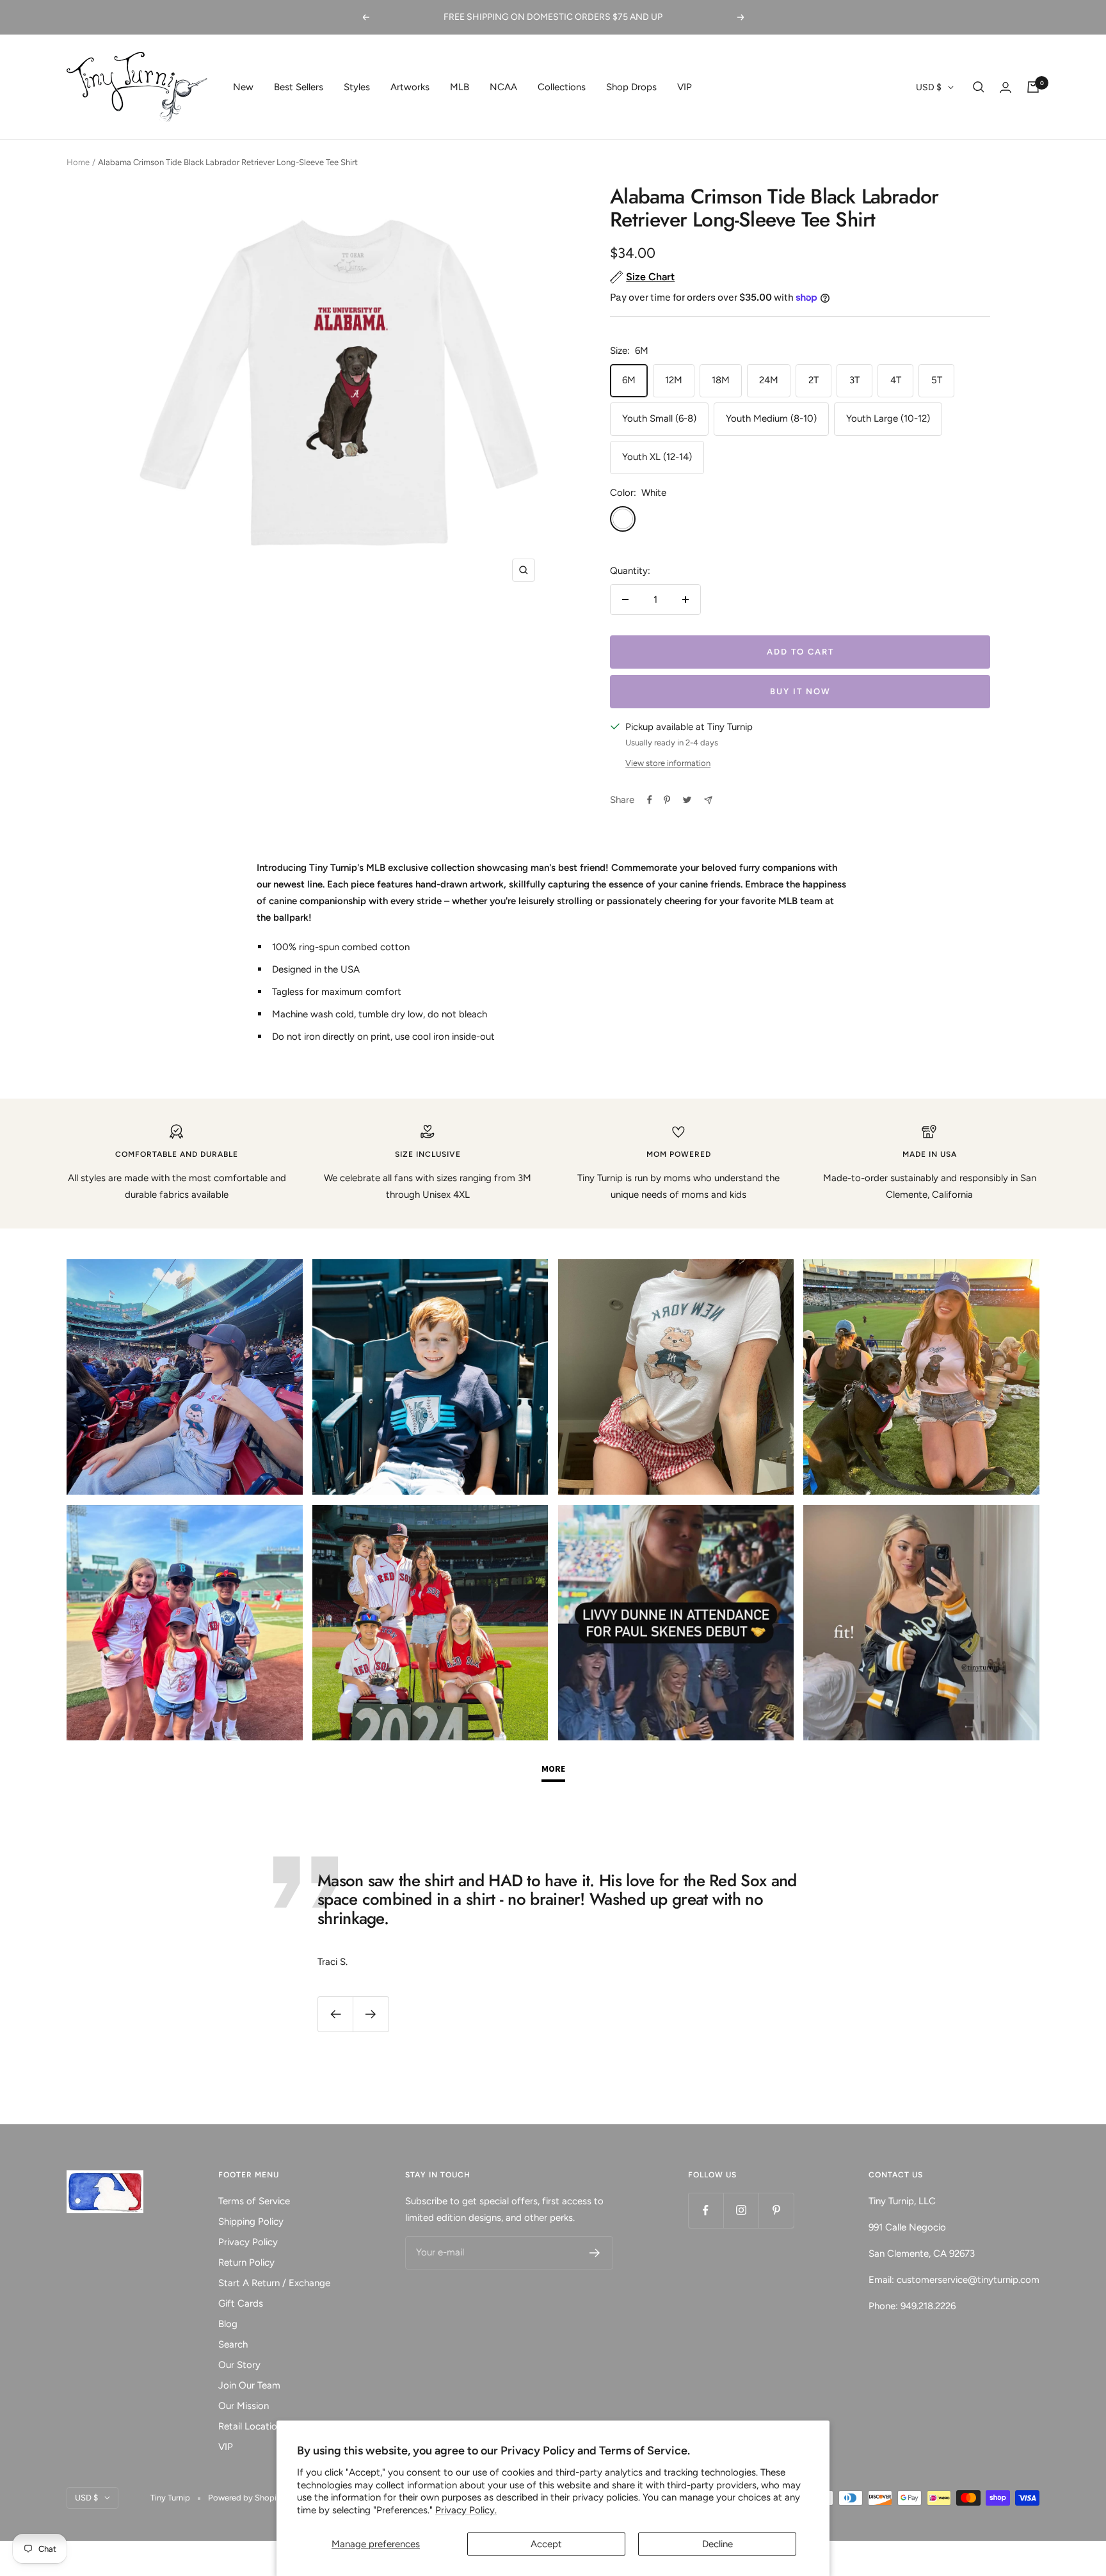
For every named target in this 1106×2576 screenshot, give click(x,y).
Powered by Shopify (246, 2498)
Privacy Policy (248, 2242)
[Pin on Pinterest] (667, 800)
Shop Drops (631, 87)
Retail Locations (252, 2426)
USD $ (929, 87)
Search (233, 2344)
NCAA (503, 87)
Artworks (410, 87)
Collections (562, 87)
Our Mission (244, 2406)
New (243, 87)
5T (937, 380)
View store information (668, 763)
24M (769, 380)
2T (813, 380)
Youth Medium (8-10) (771, 418)
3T (854, 380)
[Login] (1006, 87)
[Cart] (1033, 87)
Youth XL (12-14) (657, 457)
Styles (357, 87)
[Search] (979, 87)
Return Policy (246, 2262)
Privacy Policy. (466, 2510)
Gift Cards (241, 2303)
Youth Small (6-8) (659, 418)
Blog (228, 2324)
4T (896, 380)
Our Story (239, 2365)
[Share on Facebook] (650, 800)
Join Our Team (249, 2385)
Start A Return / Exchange (274, 2283)
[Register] (595, 2253)
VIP (685, 87)
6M (629, 380)
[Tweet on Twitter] (687, 800)
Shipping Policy (251, 2222)
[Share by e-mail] (708, 800)
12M (674, 380)
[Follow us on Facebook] (706, 2210)
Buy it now (800, 691)
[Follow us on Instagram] (741, 2210)
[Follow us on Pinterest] (776, 2210)
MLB (460, 87)
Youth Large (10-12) (888, 418)
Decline (717, 2544)
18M (721, 380)
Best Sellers (299, 87)
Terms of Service (254, 2201)
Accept (546, 2544)
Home (78, 162)
